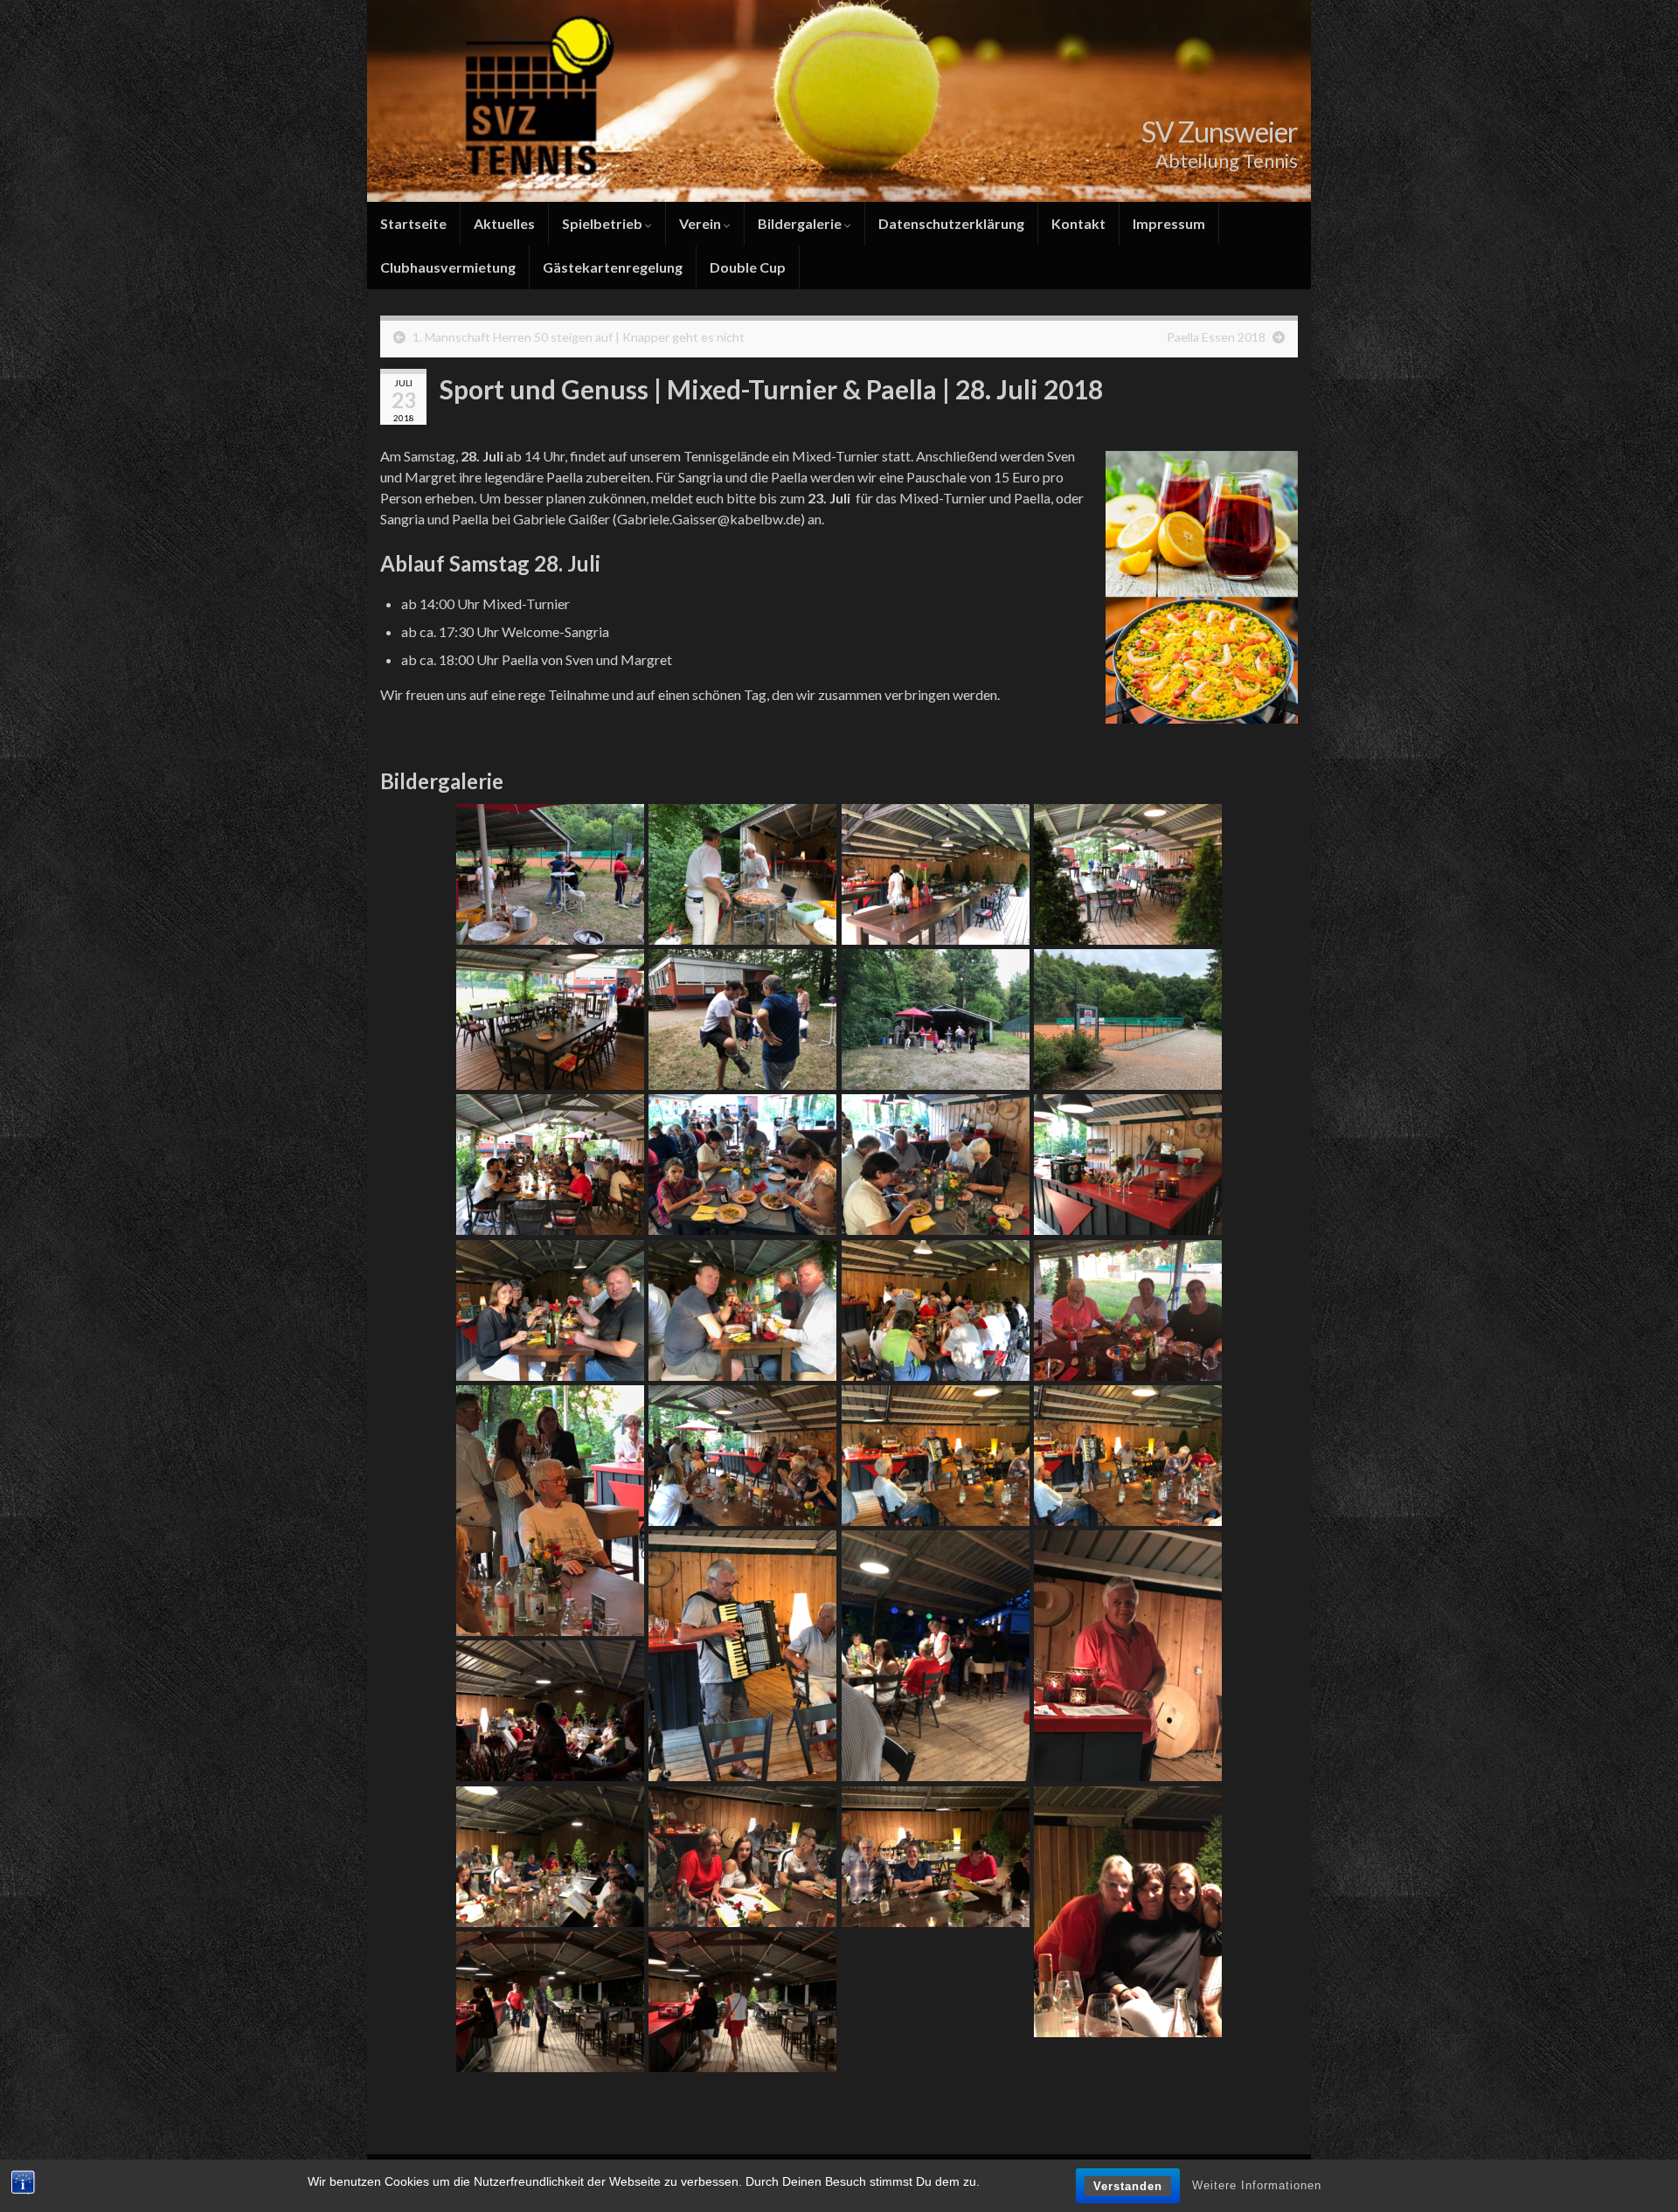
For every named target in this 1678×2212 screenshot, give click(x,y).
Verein (701, 223)
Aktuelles (504, 223)
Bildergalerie (801, 223)
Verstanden (1128, 2186)
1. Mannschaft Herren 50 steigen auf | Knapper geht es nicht (579, 337)
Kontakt (1078, 223)
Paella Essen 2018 (1216, 337)
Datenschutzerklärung (951, 223)
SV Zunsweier (1220, 132)
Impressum (1169, 223)
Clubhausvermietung (448, 267)
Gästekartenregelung (613, 267)
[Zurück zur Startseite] (839, 101)
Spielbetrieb (603, 223)
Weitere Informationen (1257, 2185)
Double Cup (748, 267)
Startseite (413, 223)
